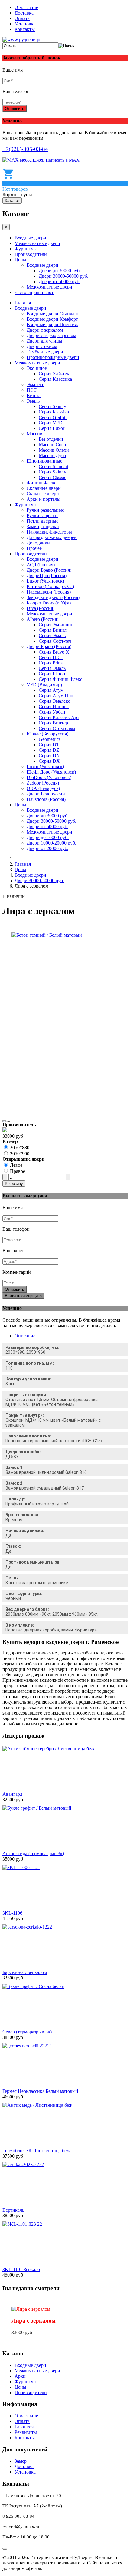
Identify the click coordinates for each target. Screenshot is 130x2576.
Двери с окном (42, 346)
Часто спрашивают (34, 292)
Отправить (15, 109)
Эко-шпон (37, 368)
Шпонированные (44, 461)
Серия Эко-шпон (56, 625)
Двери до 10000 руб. (48, 837)
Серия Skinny (52, 406)
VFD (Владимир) (44, 685)
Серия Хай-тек (54, 374)
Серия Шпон (52, 674)
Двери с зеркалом (45, 330)
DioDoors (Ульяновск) (49, 777)
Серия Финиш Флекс (60, 679)
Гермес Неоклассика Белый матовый (40, 2091)
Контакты (25, 29)
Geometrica (50, 739)
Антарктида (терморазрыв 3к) (33, 1853)
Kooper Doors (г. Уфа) (49, 603)
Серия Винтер (53, 723)
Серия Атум (51, 690)
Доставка (24, 13)
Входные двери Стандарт (53, 314)
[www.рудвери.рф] (22, 40)
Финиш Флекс (41, 483)
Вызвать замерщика (23, 1296)
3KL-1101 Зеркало (21, 2269)
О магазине (26, 7)
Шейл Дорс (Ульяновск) (51, 772)
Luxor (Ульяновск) (45, 581)
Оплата (22, 18)
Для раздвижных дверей (52, 537)
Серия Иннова (54, 706)
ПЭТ (32, 390)
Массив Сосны (54, 445)
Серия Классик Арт (59, 717)
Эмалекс (35, 385)
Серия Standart (54, 466)
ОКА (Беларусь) (43, 788)
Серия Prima (51, 663)
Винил (34, 395)
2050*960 (20, 1154)
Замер (21, 2461)
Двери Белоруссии (46, 794)
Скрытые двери (43, 494)
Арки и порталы (44, 499)
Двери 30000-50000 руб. (63, 276)
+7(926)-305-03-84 (25, 149)
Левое (16, 1165)
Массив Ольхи (54, 450)
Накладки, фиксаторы (49, 532)
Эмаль (33, 401)
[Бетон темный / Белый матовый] (47, 935)
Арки (20, 2376)
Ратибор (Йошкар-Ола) (50, 586)
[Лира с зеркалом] (31, 2309)
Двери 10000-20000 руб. (51, 843)
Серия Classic (52, 477)
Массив (34, 434)
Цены (20, 260)
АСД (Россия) (41, 565)
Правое (18, 1171)
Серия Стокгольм (57, 728)
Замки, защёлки (43, 526)
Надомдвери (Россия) (49, 592)
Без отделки (51, 439)
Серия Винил (53, 630)
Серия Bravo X (54, 652)
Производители (31, 254)
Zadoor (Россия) (43, 783)
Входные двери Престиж (52, 325)
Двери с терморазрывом (51, 335)
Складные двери (44, 488)
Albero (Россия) (42, 619)
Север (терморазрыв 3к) (27, 2032)
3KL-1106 (12, 1913)
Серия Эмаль (52, 636)
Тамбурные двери (45, 352)
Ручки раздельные (45, 510)
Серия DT (49, 745)
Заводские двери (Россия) (53, 597)
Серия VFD (51, 423)
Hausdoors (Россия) (46, 799)
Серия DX (49, 761)
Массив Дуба (52, 455)
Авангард (12, 1794)
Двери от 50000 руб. (60, 281)
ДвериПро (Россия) (47, 575)
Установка (25, 24)
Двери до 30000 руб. (60, 271)
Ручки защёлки (42, 515)
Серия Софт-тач (55, 641)
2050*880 (20, 1147)
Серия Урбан (52, 712)
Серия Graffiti (53, 417)
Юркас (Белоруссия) (47, 734)
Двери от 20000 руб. (47, 848)
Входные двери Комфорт (52, 319)
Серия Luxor (52, 428)
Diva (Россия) (41, 608)
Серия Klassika (54, 412)
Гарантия (24, 2427)
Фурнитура (26, 249)
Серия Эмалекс (54, 701)
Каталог (12, 201)
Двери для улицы (44, 341)
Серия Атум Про (56, 696)
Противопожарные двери (53, 357)
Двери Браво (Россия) (49, 570)
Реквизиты (26, 2432)
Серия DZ (49, 750)
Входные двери (30, 238)
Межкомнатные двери (37, 243)
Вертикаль (13, 2210)
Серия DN (49, 756)
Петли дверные (42, 521)
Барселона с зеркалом (25, 1972)
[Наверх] (5, 2549)
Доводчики (38, 543)
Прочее (34, 548)
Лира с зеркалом (34, 2321)
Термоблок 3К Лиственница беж (36, 2151)
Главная (23, 303)
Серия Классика (55, 379)
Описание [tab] (25, 1336)
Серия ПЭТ (51, 657)
